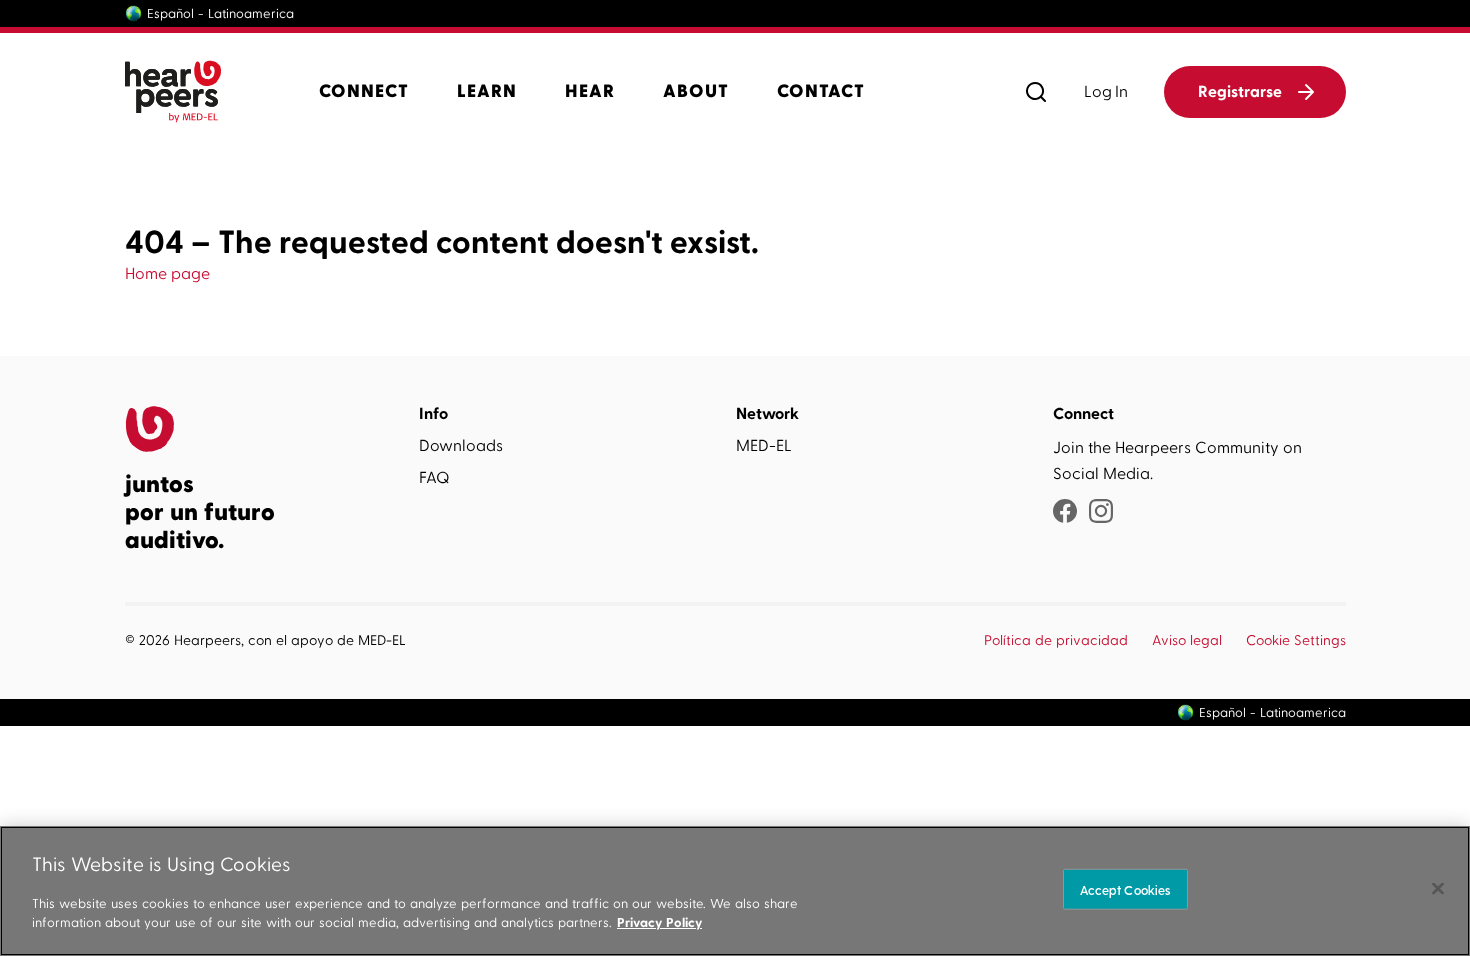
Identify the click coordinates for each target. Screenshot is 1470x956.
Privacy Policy (659, 922)
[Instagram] (1101, 513)
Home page (167, 274)
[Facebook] (1065, 513)
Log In (1106, 92)
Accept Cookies (1125, 888)
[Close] (1438, 888)
